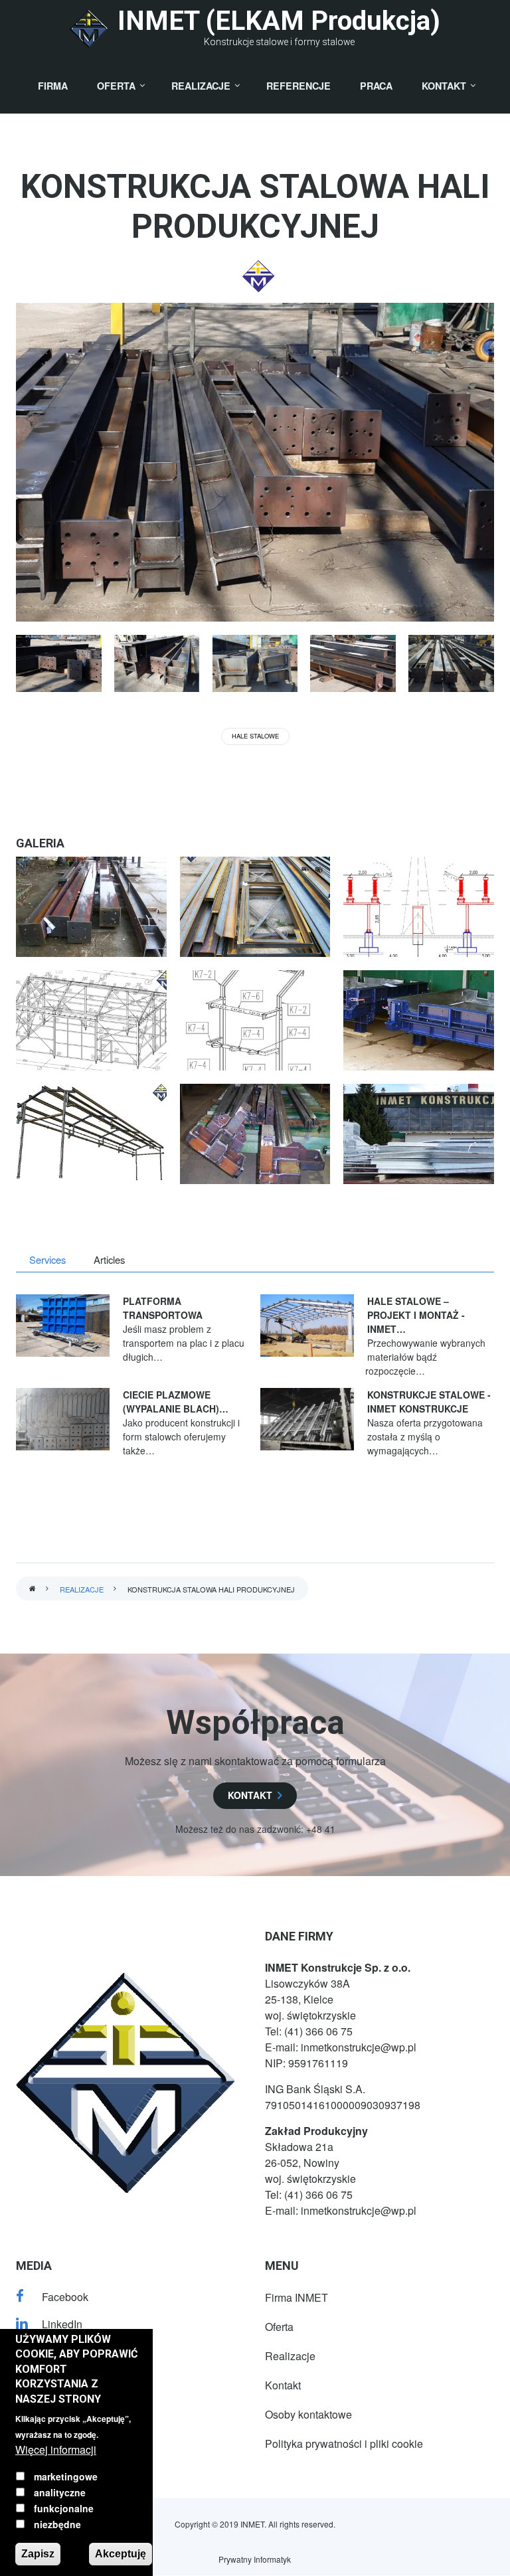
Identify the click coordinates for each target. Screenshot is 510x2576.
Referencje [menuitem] (298, 86)
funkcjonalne (64, 2508)
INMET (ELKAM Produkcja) (279, 21)
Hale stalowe (255, 736)
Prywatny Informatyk (255, 2559)
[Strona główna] (89, 29)
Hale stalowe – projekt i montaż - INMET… (416, 1315)
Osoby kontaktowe (308, 2414)
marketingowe (66, 2476)
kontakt (250, 1795)
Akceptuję (121, 2554)
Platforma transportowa (163, 1308)
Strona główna (33, 1589)
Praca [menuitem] (376, 86)
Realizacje (82, 1589)
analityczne (60, 2492)
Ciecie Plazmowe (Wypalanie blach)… (176, 1402)
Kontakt (283, 2385)
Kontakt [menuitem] (444, 86)
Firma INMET (297, 2297)
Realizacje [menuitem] (201, 86)
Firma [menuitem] (53, 86)
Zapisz (38, 2554)
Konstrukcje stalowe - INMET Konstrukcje (429, 1402)
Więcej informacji (56, 2449)
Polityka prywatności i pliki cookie (344, 2444)
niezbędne (57, 2524)
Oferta (279, 2327)
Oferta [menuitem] (116, 86)
